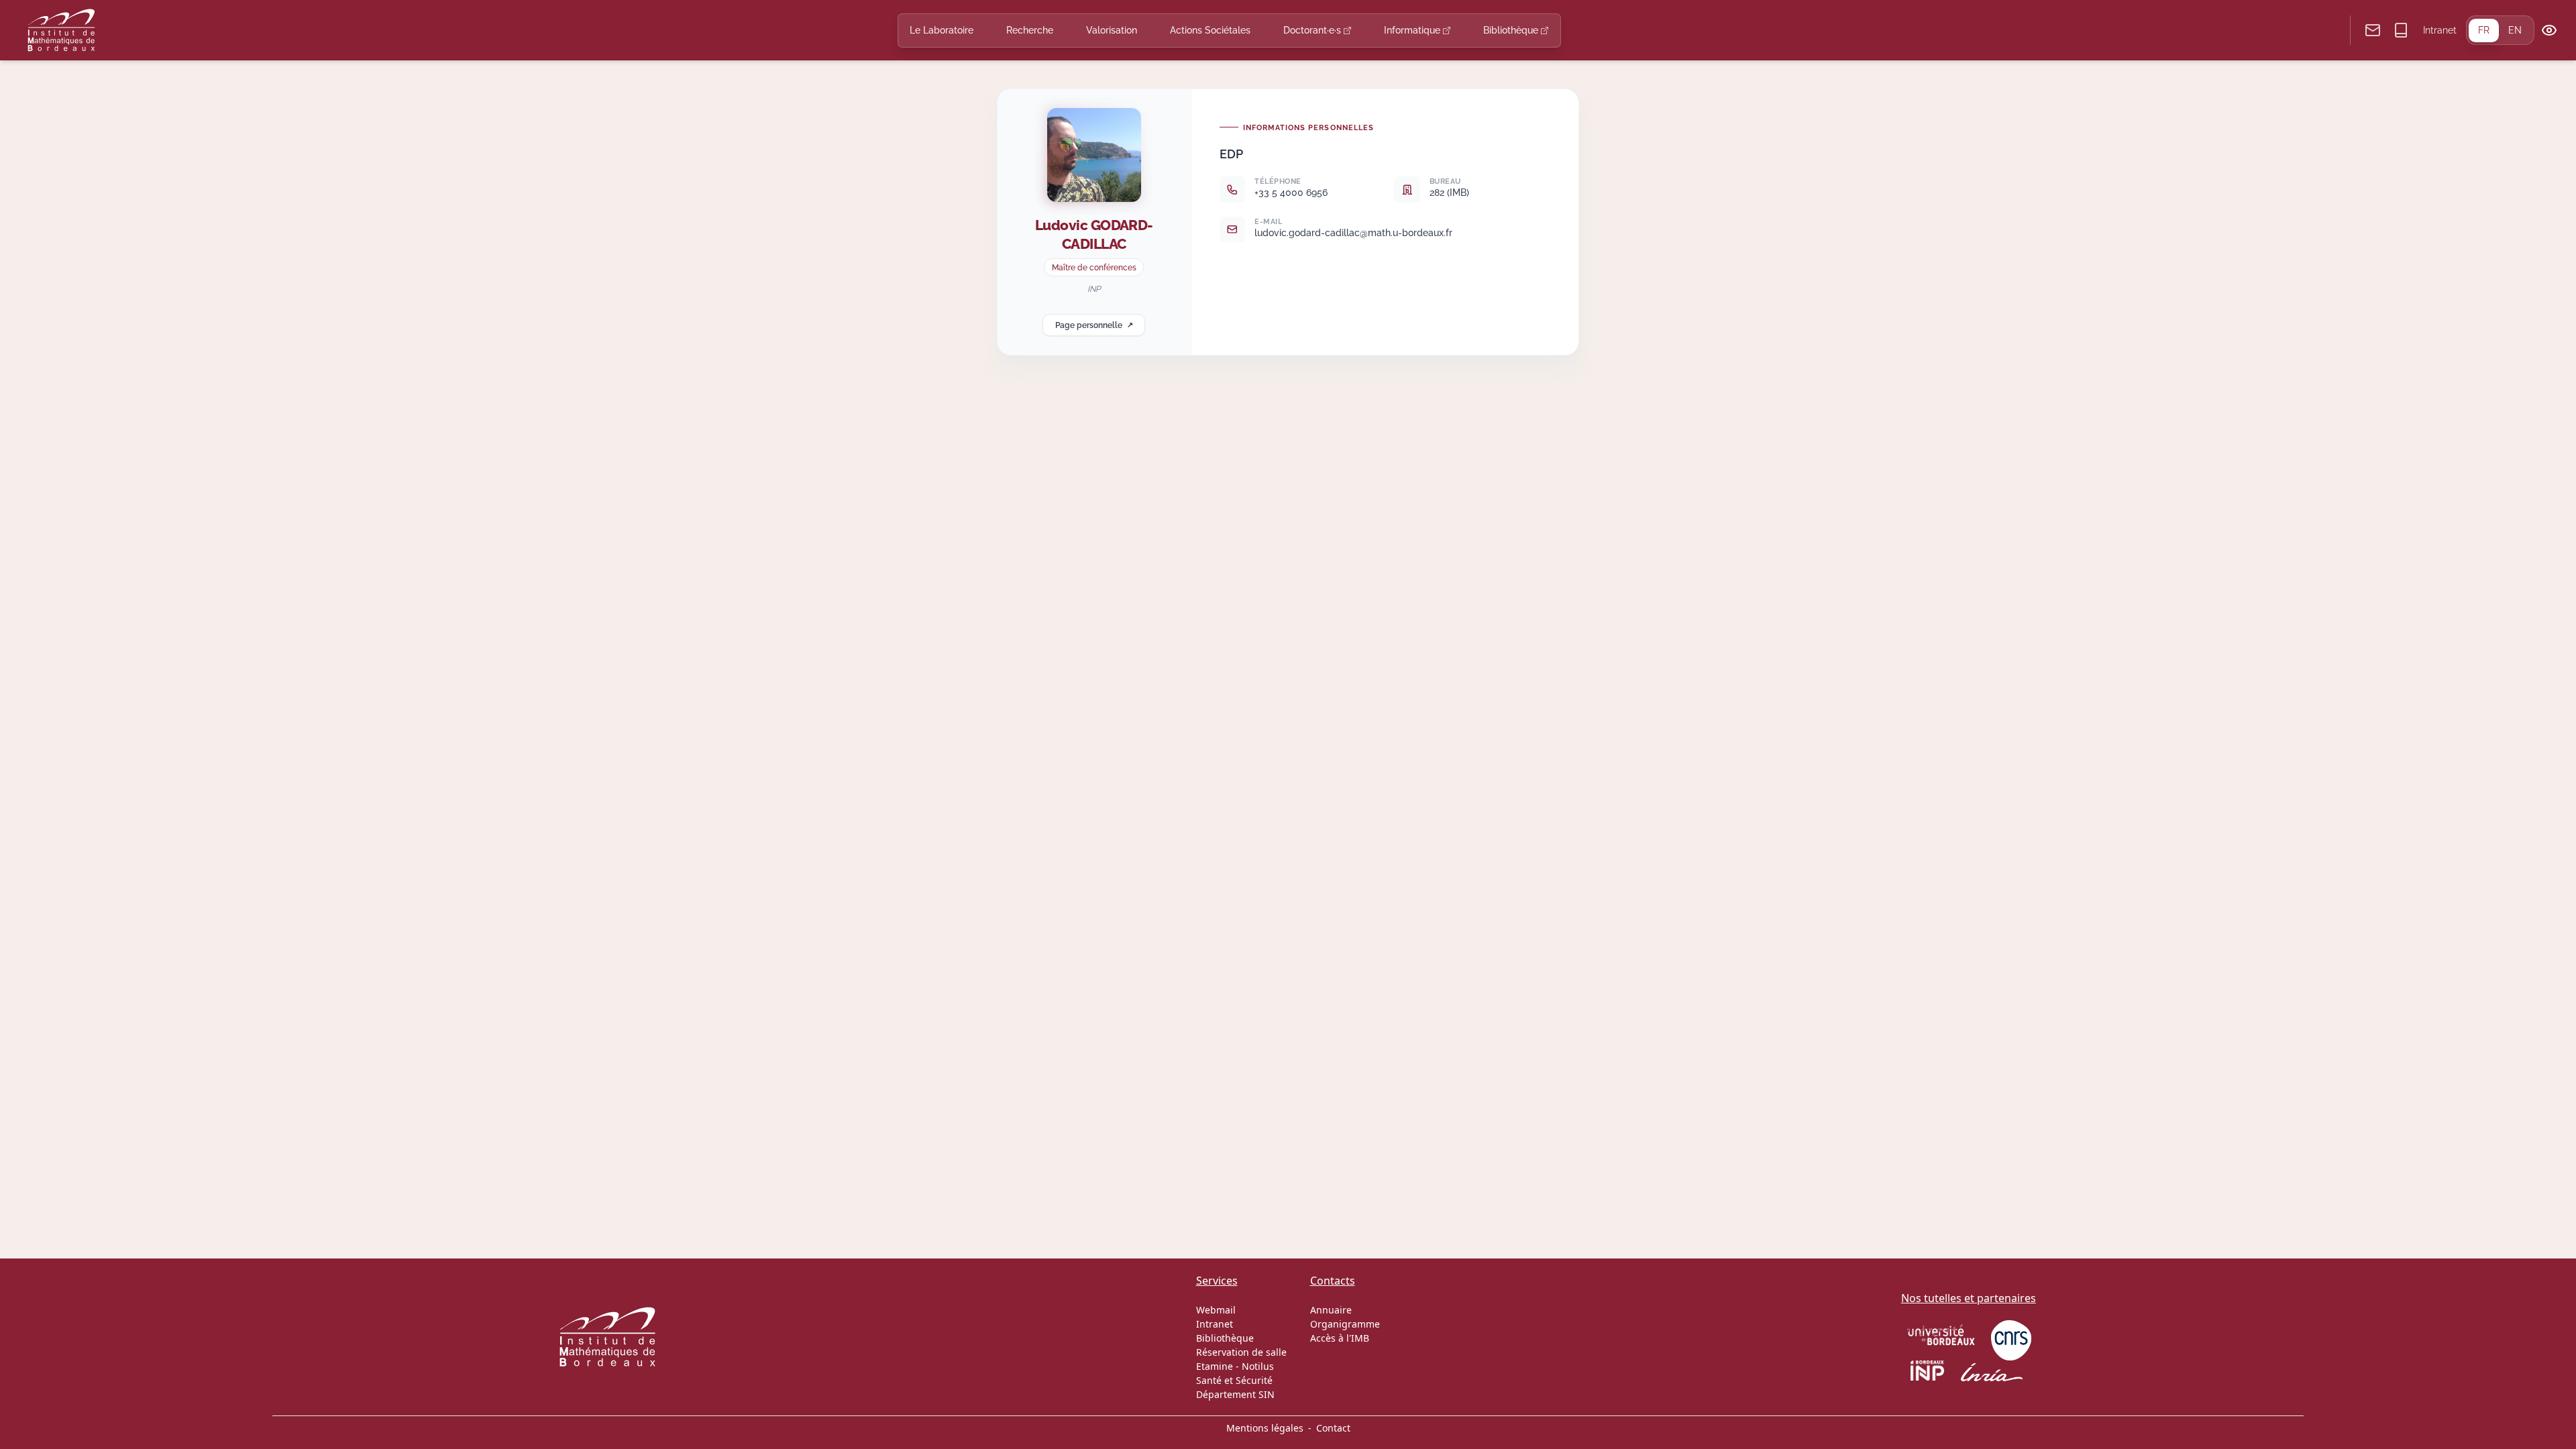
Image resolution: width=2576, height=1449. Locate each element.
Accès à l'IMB (1340, 1338)
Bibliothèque (1512, 30)
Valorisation (1112, 30)
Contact (1333, 1428)
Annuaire (1331, 1310)
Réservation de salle (1241, 1352)
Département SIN (1235, 1394)
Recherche (1030, 30)
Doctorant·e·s (1313, 30)
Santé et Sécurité (1234, 1380)
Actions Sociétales (1210, 30)
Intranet (2440, 30)
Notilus (1258, 1366)
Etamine (1215, 1366)
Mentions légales (1265, 1428)
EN (2515, 30)
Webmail (1216, 1310)
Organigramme (1345, 1324)
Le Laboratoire (942, 30)
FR (2484, 30)
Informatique (1413, 30)
